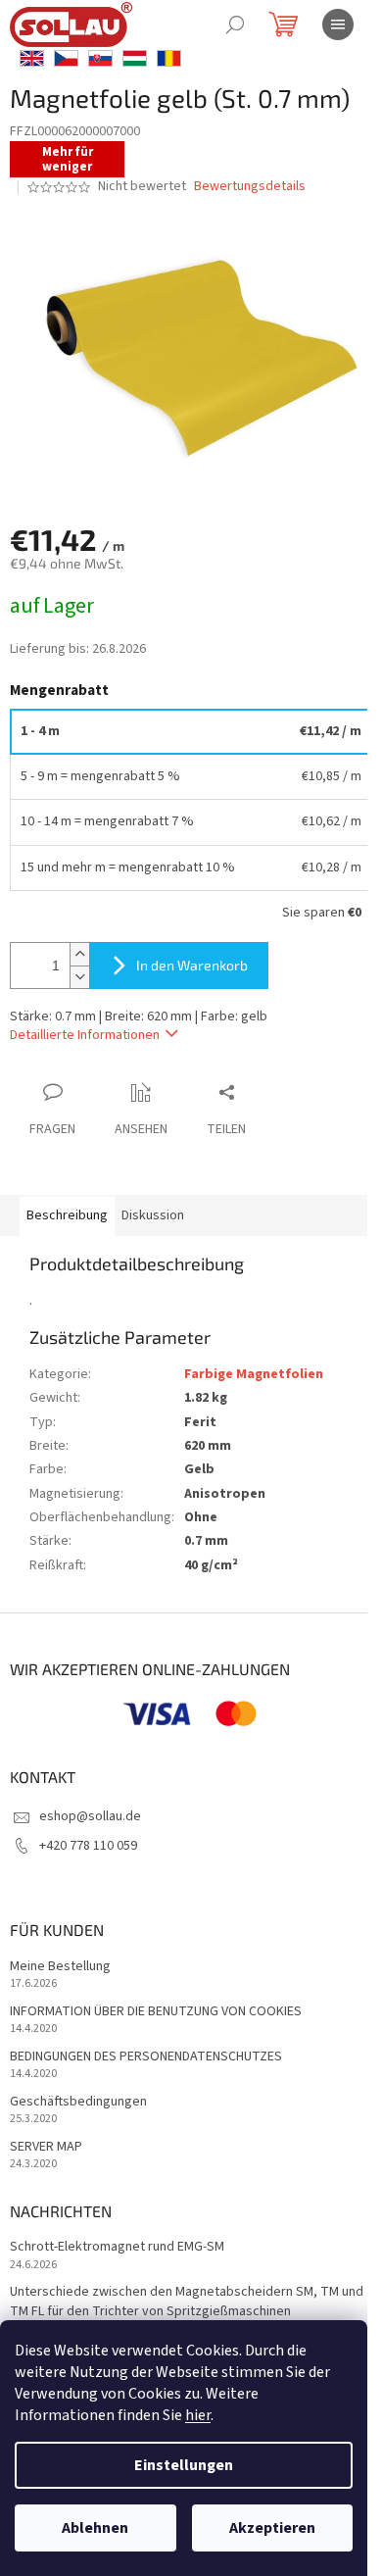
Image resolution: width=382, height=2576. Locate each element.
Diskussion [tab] (153, 1215)
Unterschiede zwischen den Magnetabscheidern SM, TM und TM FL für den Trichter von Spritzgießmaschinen (187, 2302)
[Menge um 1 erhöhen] (79, 954)
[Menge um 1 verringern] (79, 977)
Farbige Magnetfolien (254, 1374)
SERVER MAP (46, 2147)
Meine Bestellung (60, 1967)
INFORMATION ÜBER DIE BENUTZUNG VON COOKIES (156, 2012)
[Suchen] (235, 25)
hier (198, 2415)
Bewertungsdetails (250, 187)
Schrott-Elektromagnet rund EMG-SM (117, 2247)
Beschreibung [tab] (67, 1215)
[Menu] (338, 25)
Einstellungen (184, 2465)
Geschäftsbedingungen (78, 2102)
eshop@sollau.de (90, 1816)
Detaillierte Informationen (85, 1035)
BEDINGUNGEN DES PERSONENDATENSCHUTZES (146, 2057)
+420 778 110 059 (88, 1846)
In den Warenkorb (192, 965)
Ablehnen (95, 2528)
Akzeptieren (272, 2528)
